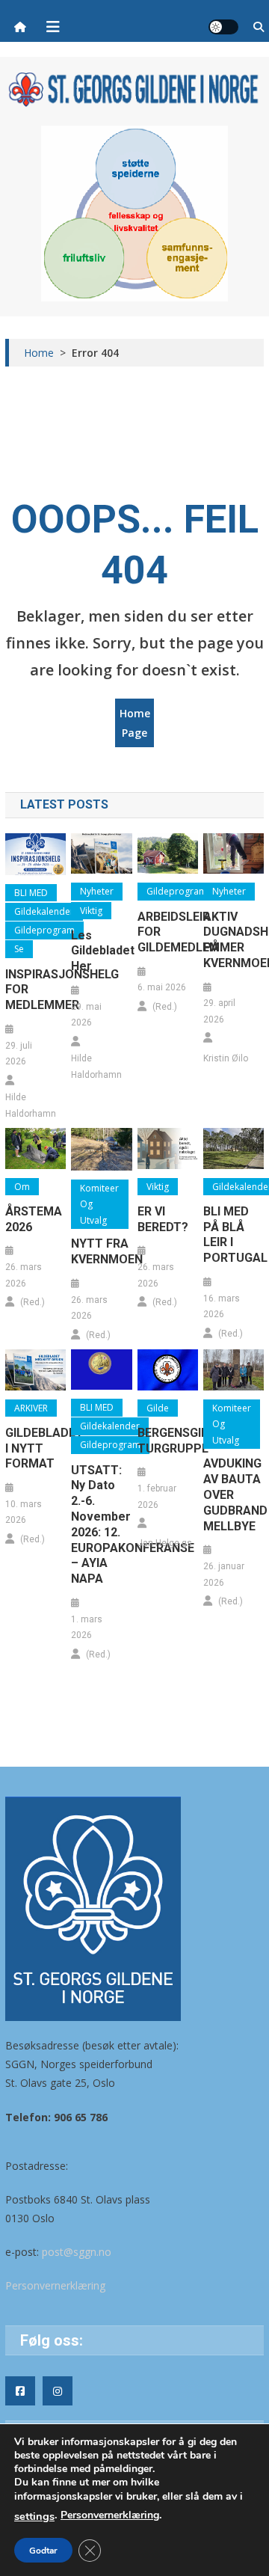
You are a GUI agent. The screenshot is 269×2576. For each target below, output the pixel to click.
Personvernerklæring (55, 2285)
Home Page (135, 723)
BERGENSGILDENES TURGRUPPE (168, 1441)
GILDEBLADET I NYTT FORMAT (35, 1448)
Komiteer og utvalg (99, 1204)
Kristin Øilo (226, 1058)
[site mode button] (223, 27)
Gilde (158, 1408)
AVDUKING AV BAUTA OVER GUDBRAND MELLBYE (234, 1494)
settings (34, 2516)
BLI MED (31, 893)
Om (22, 1187)
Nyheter (97, 891)
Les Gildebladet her (101, 951)
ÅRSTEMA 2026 (34, 1219)
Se (19, 949)
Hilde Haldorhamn (31, 1105)
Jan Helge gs (165, 1543)
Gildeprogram (44, 930)
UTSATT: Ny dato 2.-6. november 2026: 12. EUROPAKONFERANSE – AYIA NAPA (101, 1525)
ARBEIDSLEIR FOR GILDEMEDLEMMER (168, 932)
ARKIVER (31, 1408)
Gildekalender (44, 911)
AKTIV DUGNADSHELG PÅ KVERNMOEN (234, 940)
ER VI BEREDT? (163, 1219)
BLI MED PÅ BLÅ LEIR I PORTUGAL (234, 1235)
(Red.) (165, 1007)
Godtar (43, 2551)
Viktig (91, 911)
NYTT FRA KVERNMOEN (101, 1251)
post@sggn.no (77, 2252)
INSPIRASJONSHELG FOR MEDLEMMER (35, 990)
